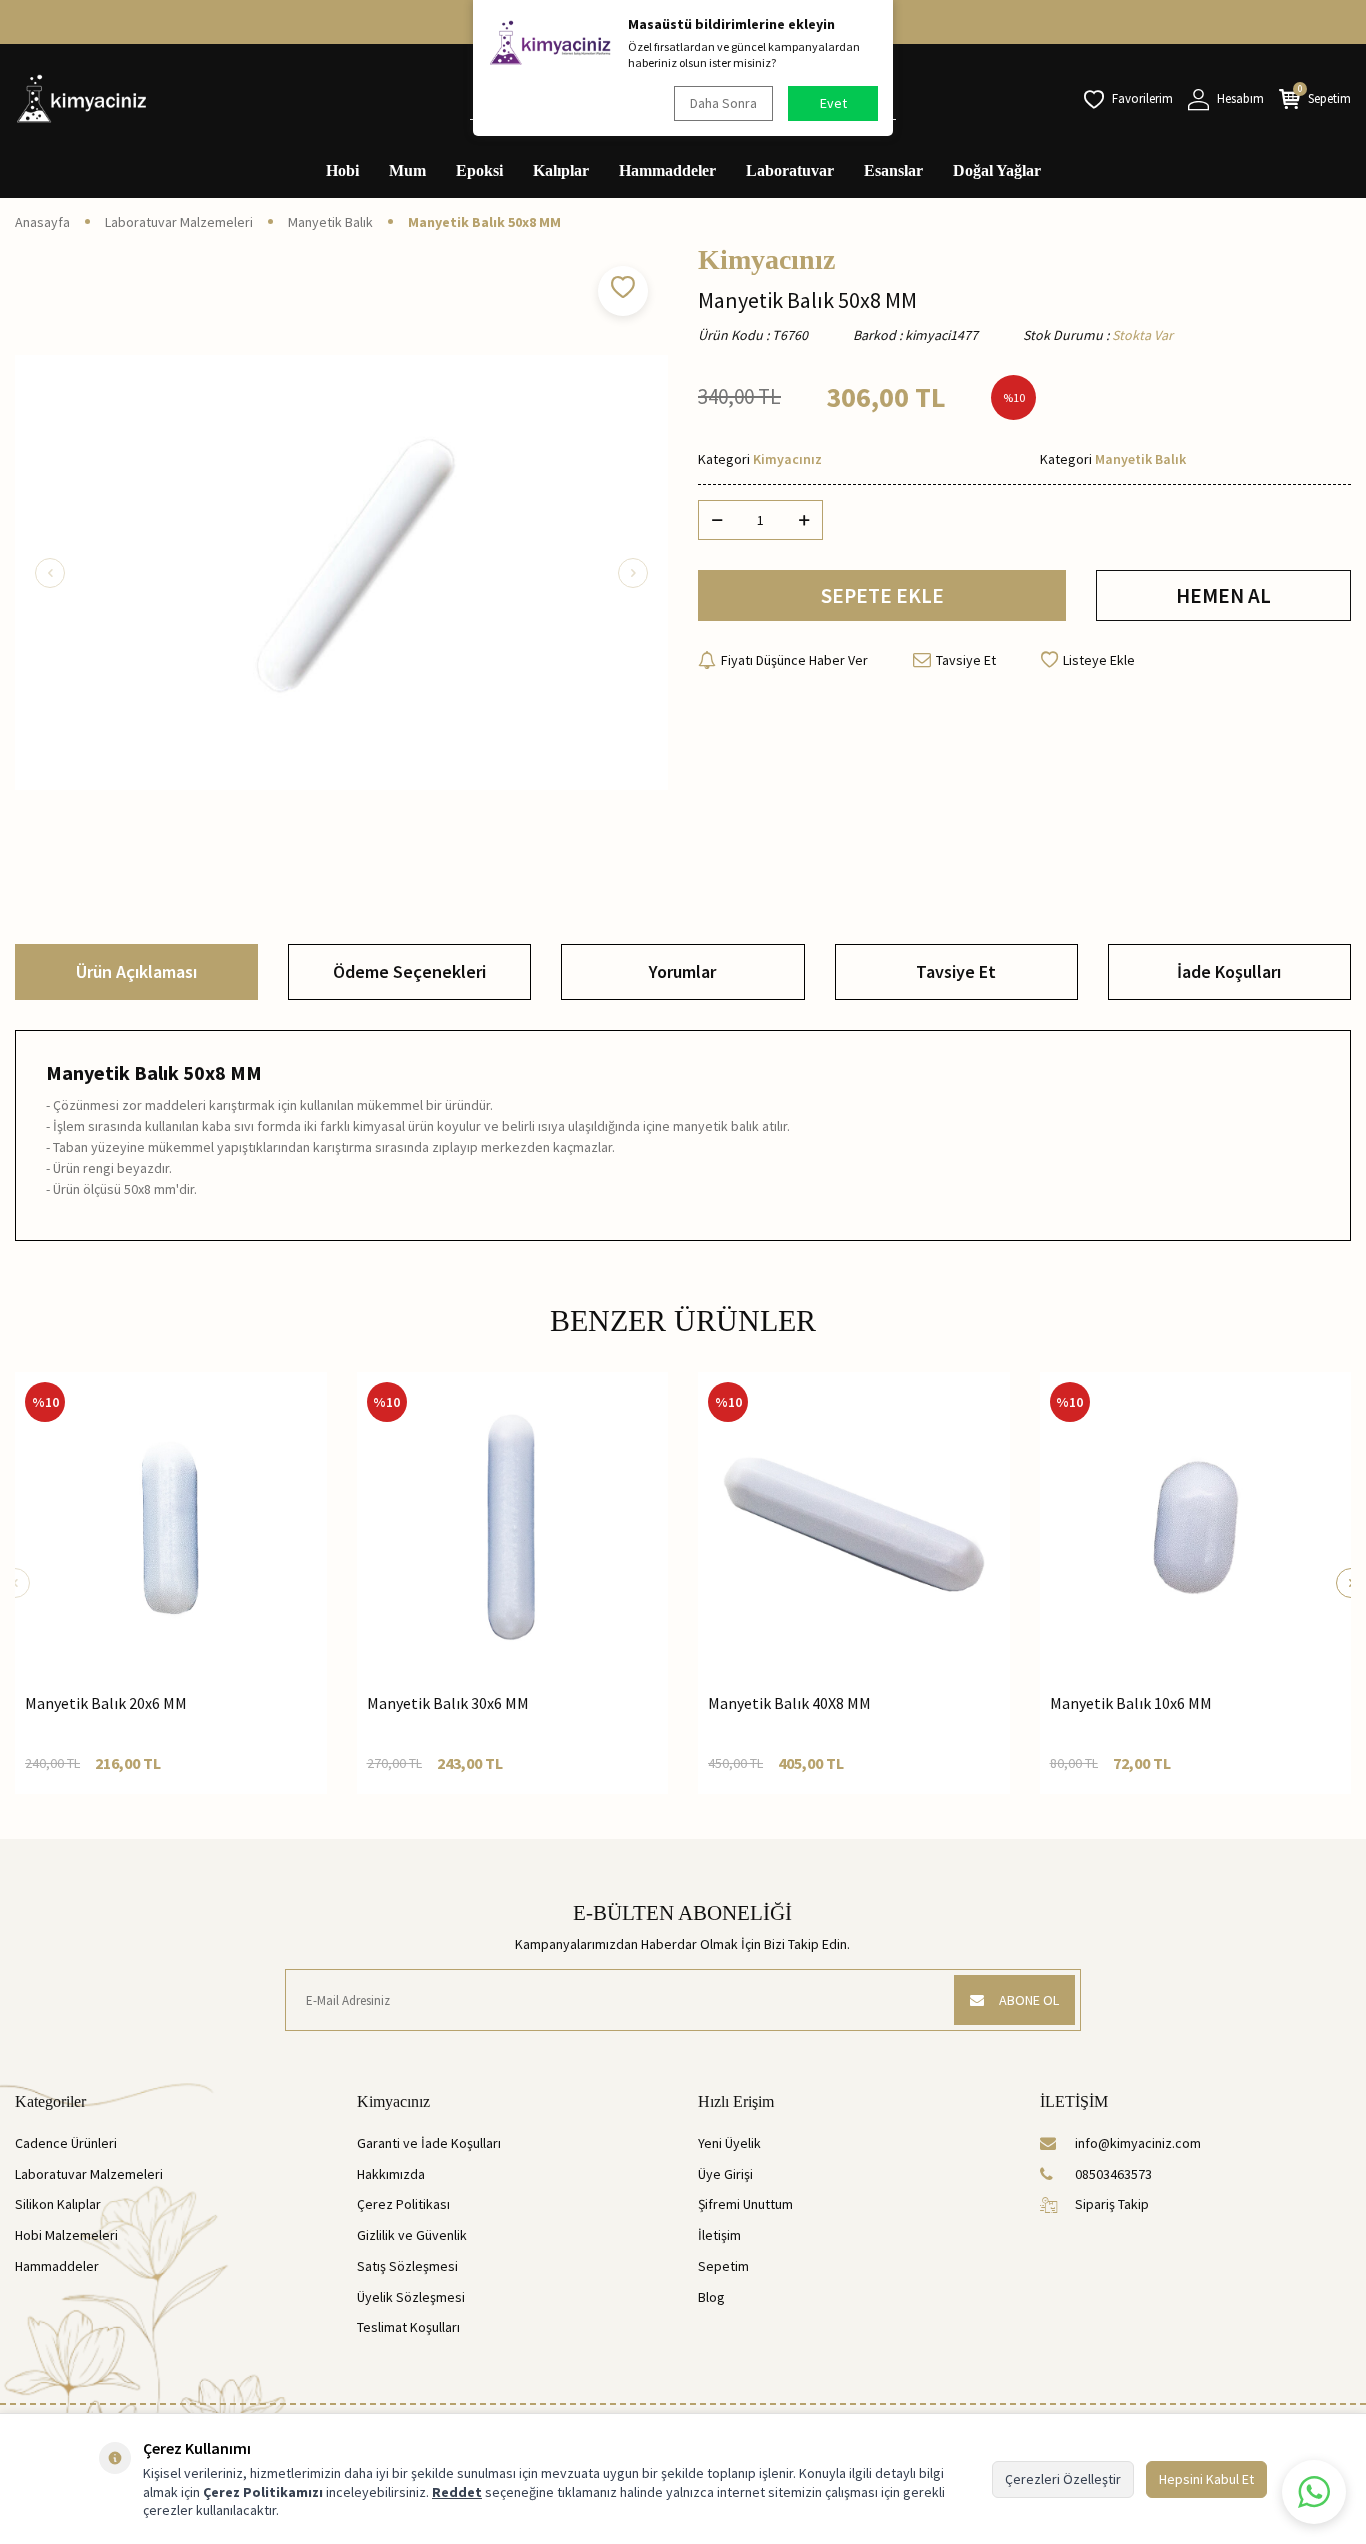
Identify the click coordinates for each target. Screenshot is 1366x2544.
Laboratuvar (790, 170)
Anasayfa (42, 222)
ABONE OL (1029, 2000)
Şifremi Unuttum (745, 2204)
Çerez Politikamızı (263, 2492)
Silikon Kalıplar (58, 2204)
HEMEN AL (1223, 595)
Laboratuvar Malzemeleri (179, 222)
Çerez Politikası (403, 2204)
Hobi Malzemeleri (66, 2235)
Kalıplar (561, 170)
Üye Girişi (725, 2174)
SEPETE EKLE (882, 595)
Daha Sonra (723, 103)
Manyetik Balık (330, 222)
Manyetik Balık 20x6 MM (106, 1703)
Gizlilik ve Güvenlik (412, 2235)
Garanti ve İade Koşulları (429, 2143)
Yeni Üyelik (729, 2143)
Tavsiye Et (966, 660)
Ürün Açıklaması (136, 971)
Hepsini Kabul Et (1206, 2479)
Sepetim (723, 2266)
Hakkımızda (391, 2174)
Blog (711, 2297)
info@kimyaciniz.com (1138, 2143)
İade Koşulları (1229, 971)
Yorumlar (682, 971)
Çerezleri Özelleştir (1063, 2479)
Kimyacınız (766, 260)
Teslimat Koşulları (408, 2327)
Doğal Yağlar (997, 170)
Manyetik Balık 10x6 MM (1131, 1703)
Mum (407, 170)
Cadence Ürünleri (66, 2143)
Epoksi (479, 170)
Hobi (342, 170)
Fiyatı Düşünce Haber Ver (794, 660)
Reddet (457, 2492)
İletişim (719, 2235)
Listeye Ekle (1099, 660)
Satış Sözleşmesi (407, 2266)
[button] (50, 573)
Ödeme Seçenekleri (409, 971)
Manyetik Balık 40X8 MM (789, 1703)
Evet (833, 103)
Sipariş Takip (1112, 2204)
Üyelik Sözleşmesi (411, 2297)
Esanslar (893, 170)
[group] (341, 572)
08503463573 (1113, 2174)
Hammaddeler (667, 170)
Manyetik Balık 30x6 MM (448, 1703)
